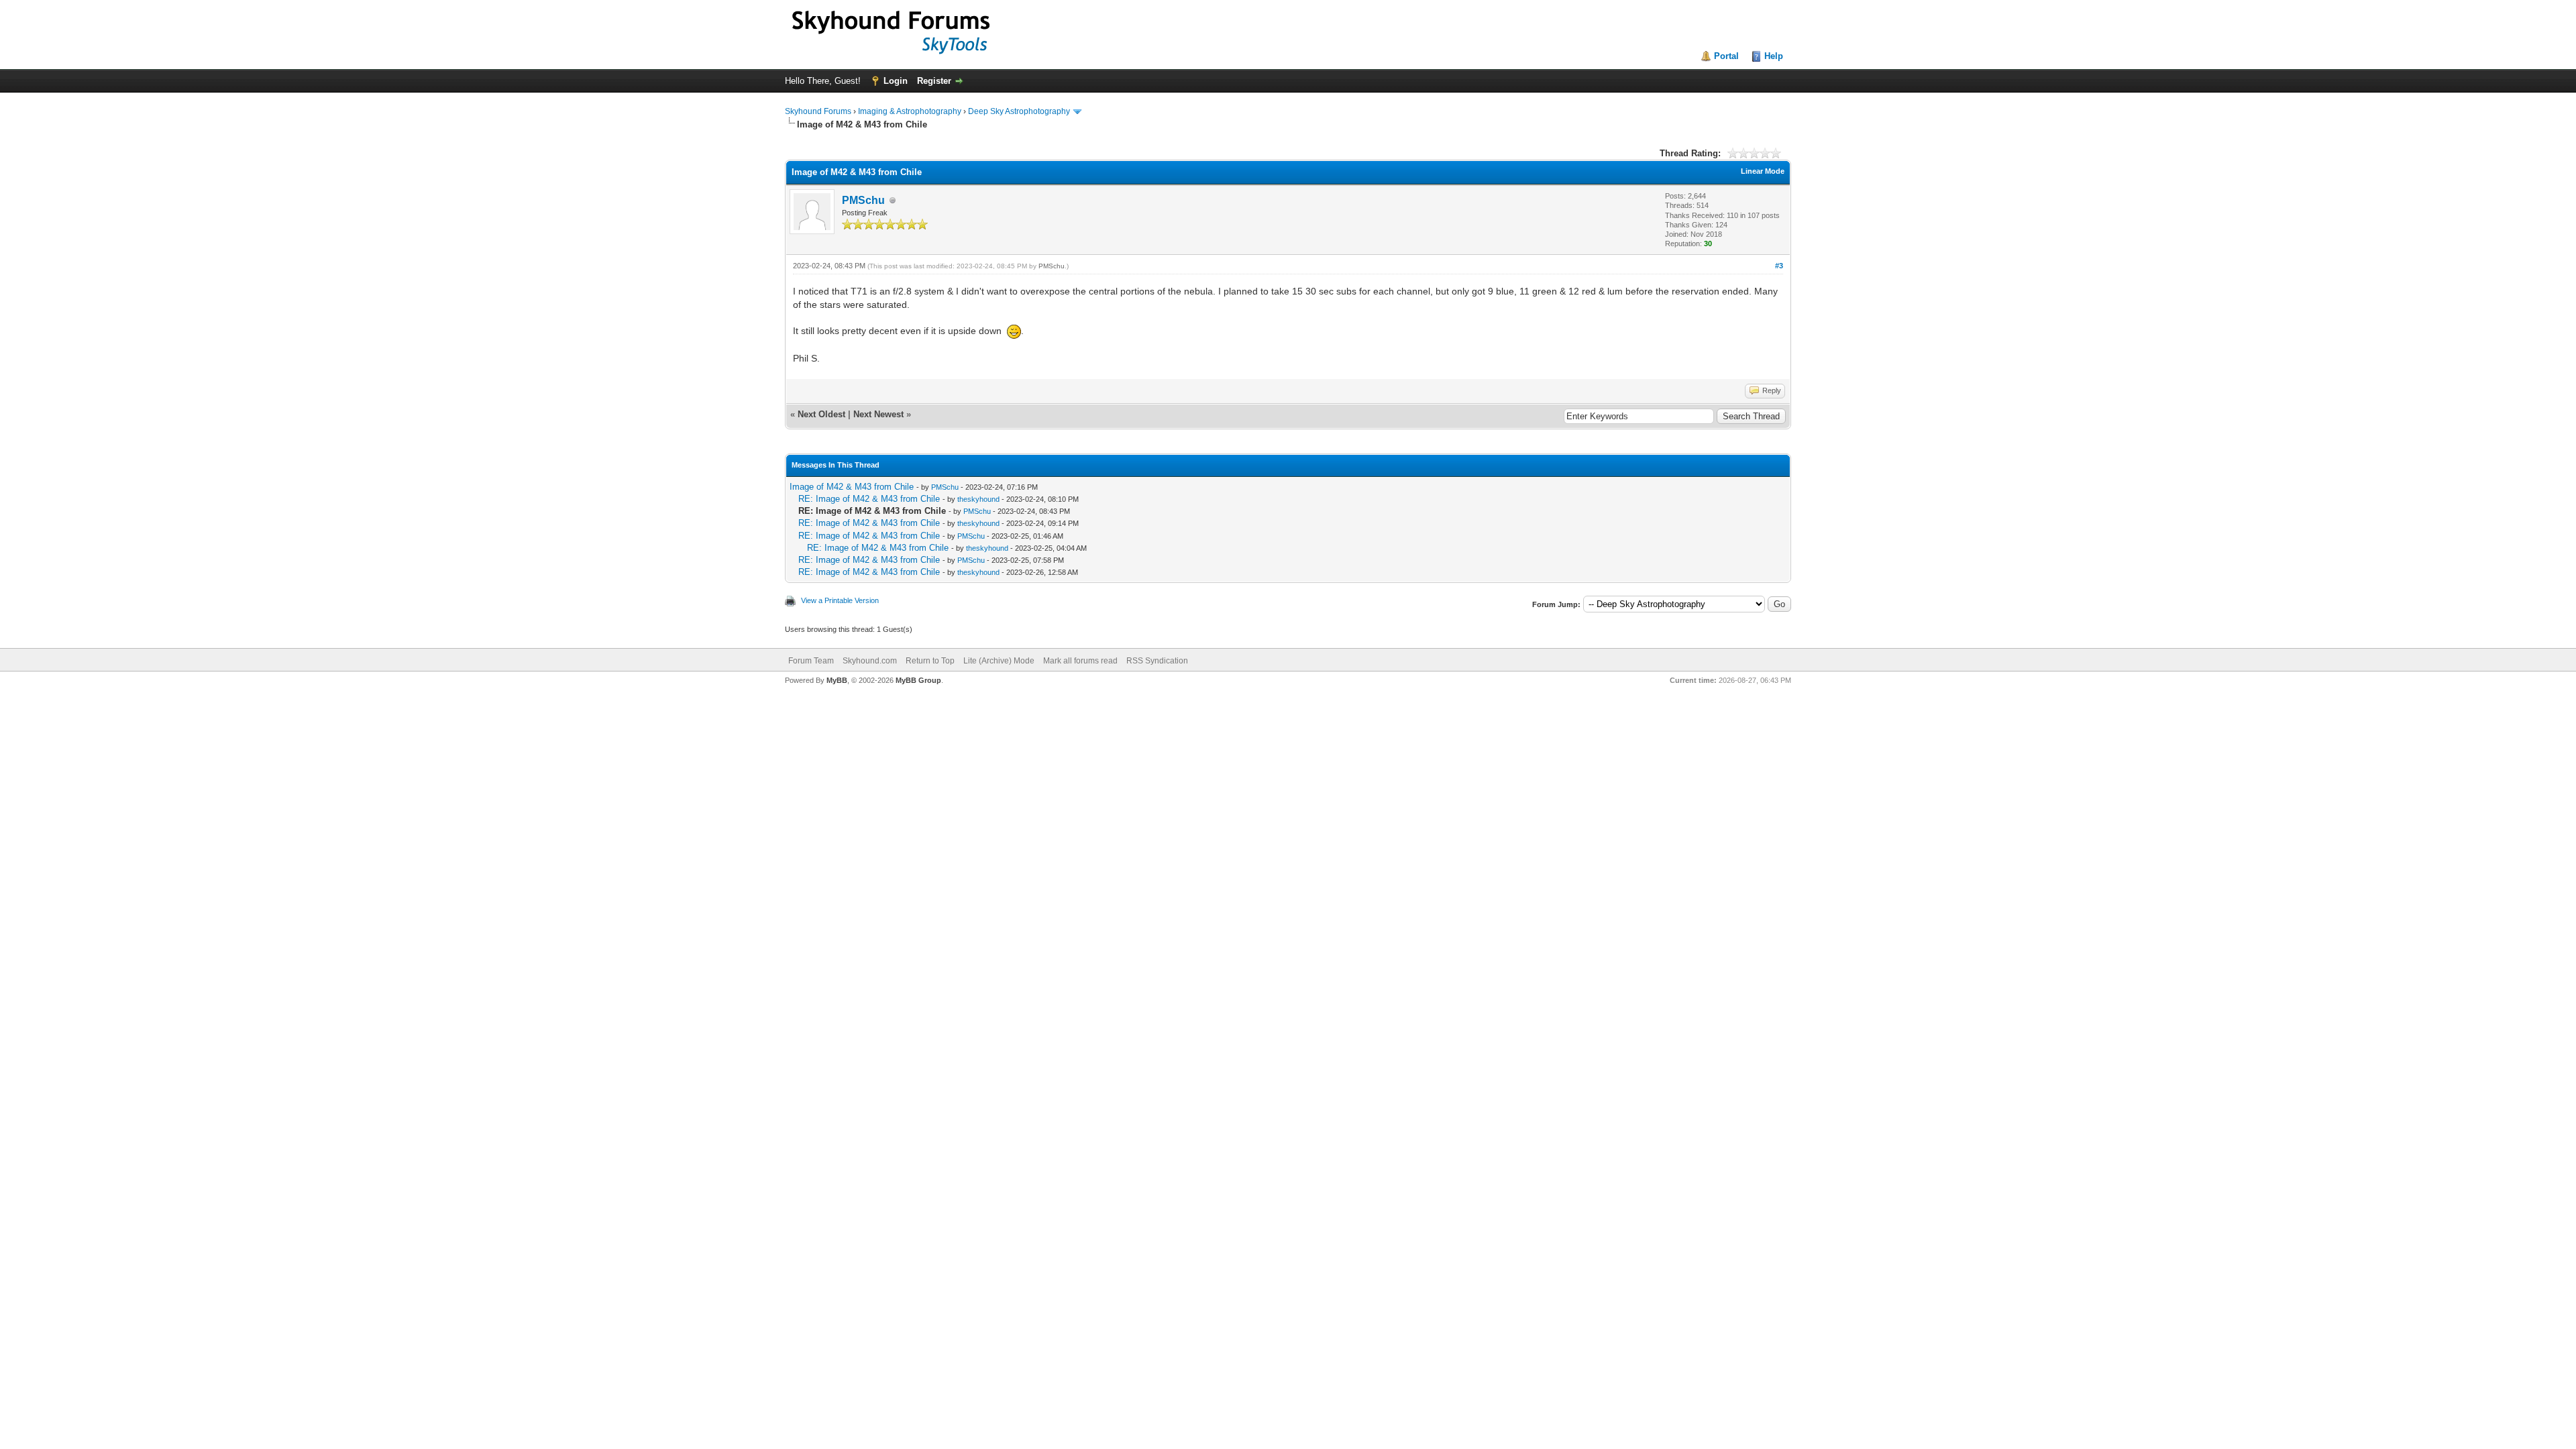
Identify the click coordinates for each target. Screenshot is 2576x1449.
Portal (1726, 56)
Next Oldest (821, 414)
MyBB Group (918, 680)
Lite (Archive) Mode (999, 661)
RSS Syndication (1157, 661)
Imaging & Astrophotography (910, 111)
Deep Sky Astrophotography (1019, 111)
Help (1774, 56)
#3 (1779, 266)
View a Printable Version (840, 600)
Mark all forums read (1080, 661)
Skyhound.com (870, 661)
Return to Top (930, 661)
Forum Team (811, 661)
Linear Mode (1763, 171)
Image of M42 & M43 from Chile (852, 487)
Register (934, 81)
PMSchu (863, 200)
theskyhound (978, 499)
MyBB (837, 680)
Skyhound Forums (818, 111)
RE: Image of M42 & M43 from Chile (869, 499)
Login (896, 81)
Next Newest (878, 414)
